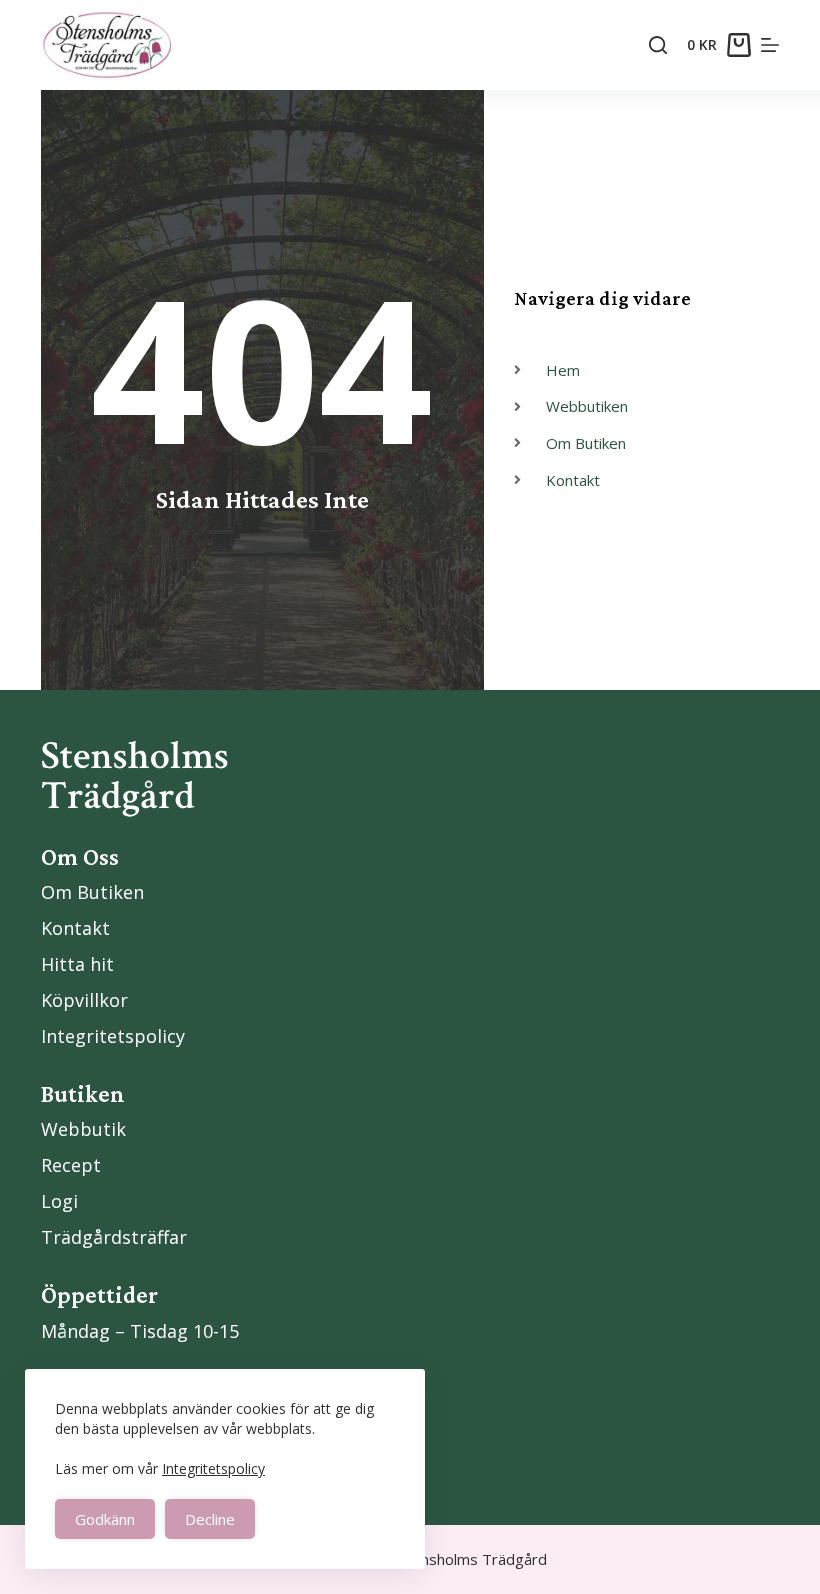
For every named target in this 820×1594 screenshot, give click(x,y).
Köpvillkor (84, 1000)
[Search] (658, 45)
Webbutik (83, 1129)
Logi (59, 1201)
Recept (71, 1165)
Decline (210, 1519)
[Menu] (770, 45)
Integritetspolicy (213, 1468)
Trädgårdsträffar (114, 1237)
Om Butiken (92, 892)
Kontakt (75, 928)
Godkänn (105, 1519)
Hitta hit (77, 964)
